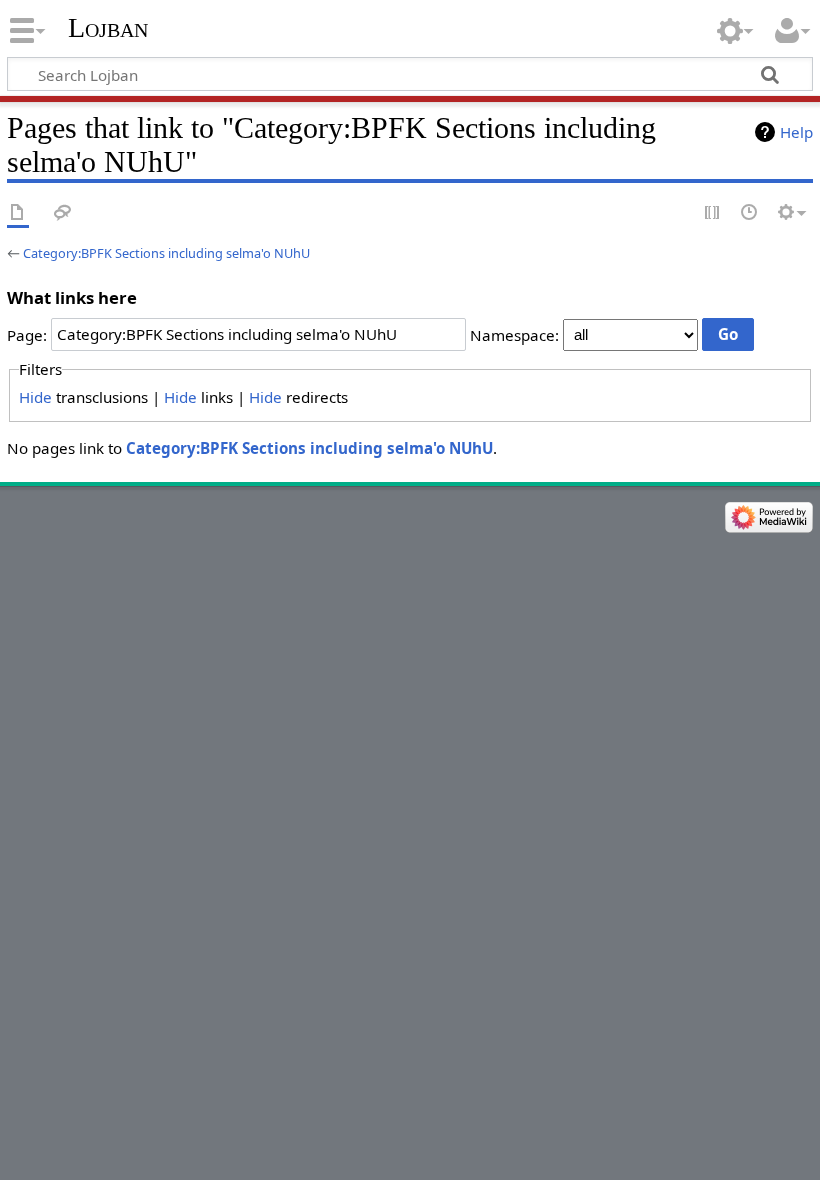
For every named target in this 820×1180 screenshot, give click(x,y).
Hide (35, 397)
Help (796, 132)
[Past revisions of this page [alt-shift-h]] (750, 213)
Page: (27, 334)
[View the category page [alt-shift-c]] (18, 213)
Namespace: (514, 334)
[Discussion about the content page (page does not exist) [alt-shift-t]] (63, 213)
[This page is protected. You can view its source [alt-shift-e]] (713, 213)
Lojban (108, 27)
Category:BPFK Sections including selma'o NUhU (166, 253)
